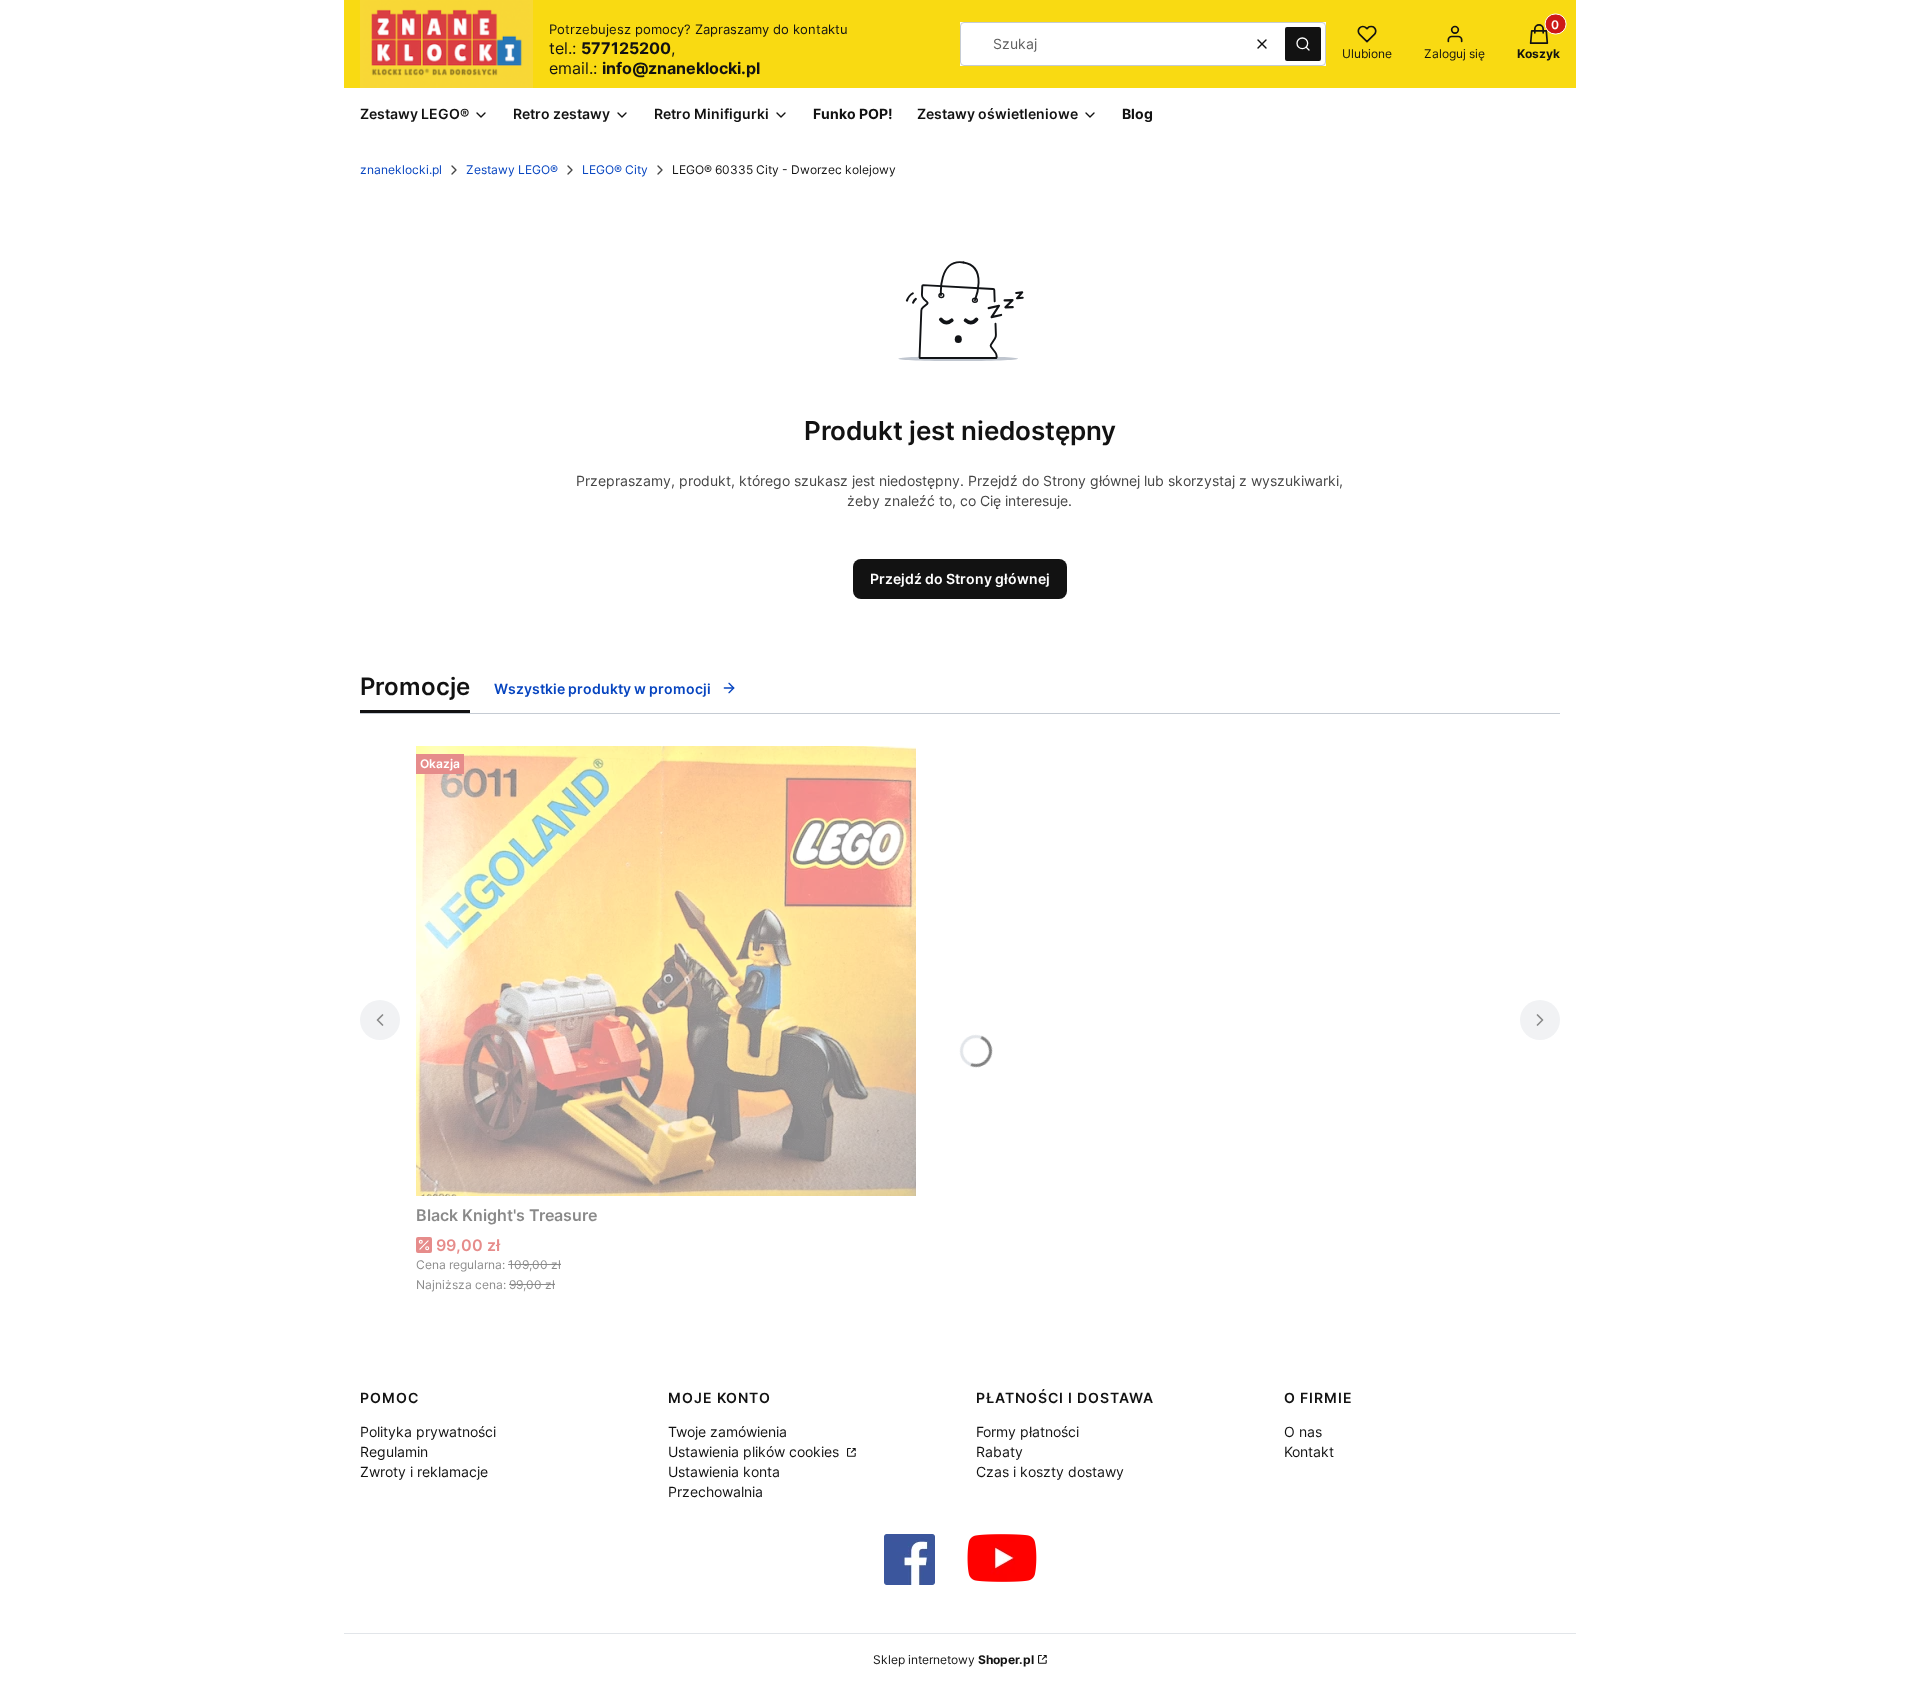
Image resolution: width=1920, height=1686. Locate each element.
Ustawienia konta (724, 1471)
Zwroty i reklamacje (424, 1471)
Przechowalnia (715, 1491)
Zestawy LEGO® (512, 169)
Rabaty (999, 1451)
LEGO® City (615, 169)
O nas (1303, 1431)
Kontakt (1309, 1451)
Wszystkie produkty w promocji (602, 688)
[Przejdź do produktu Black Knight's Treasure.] (666, 971)
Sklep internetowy (953, 1659)
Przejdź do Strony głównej (960, 578)
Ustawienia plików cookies (755, 1451)
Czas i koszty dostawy (1050, 1471)
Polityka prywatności (428, 1431)
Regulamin (394, 1451)
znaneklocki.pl (401, 169)
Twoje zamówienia (727, 1431)
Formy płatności (1027, 1431)
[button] (1303, 44)
